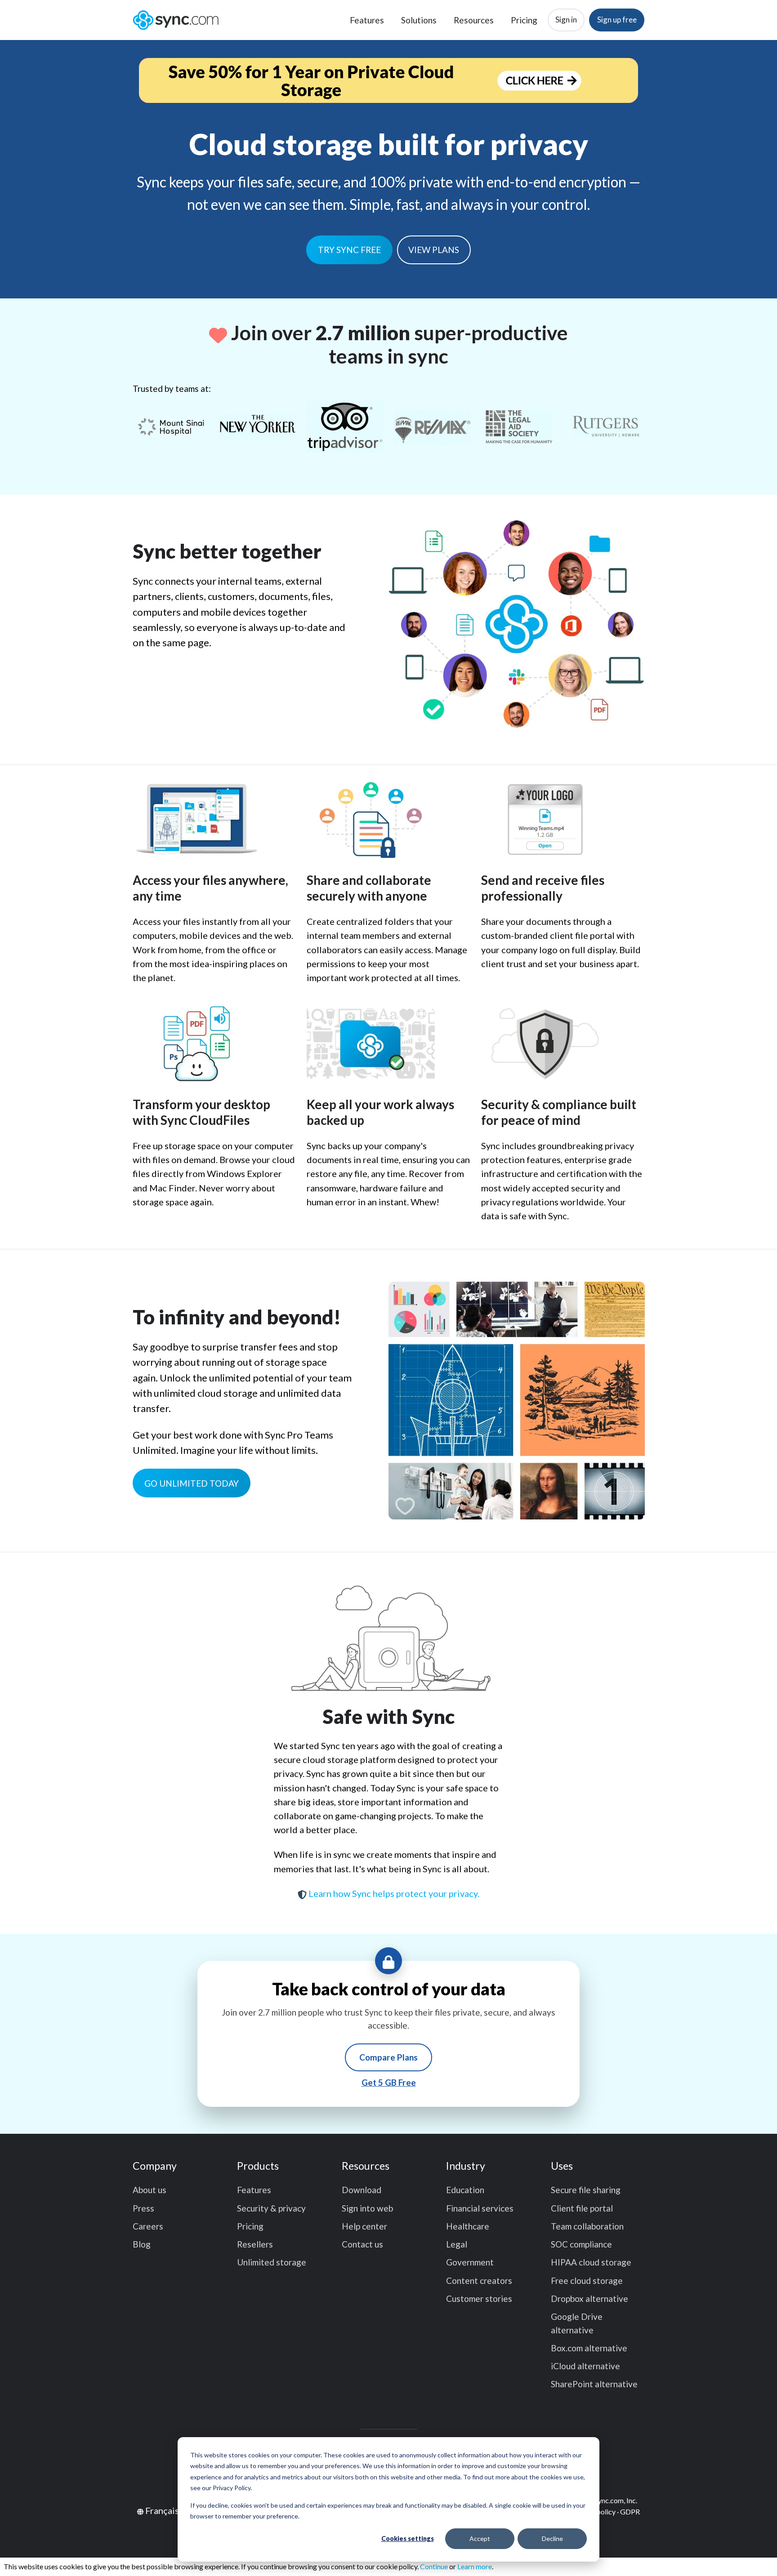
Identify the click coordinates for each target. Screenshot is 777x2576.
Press (143, 2208)
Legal (457, 2244)
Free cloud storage (587, 2281)
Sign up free (617, 20)
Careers (148, 2226)
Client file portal (582, 2208)
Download (362, 2190)
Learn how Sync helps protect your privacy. (393, 1893)
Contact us (362, 2244)
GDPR (630, 2512)
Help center (364, 2226)
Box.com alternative (589, 2348)
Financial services (480, 2208)
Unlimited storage (272, 2262)
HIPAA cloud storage (591, 2262)
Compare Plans (388, 2057)
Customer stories (479, 2298)
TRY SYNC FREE (349, 250)
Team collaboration (587, 2226)
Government (470, 2262)
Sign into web (367, 2208)
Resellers (255, 2244)
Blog (142, 2244)
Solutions (419, 20)
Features (367, 20)
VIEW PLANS (434, 250)
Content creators (479, 2281)
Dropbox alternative (589, 2298)
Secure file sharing (586, 2190)
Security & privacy (271, 2208)
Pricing (524, 20)
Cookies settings (408, 2538)
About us (150, 2190)
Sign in (566, 20)
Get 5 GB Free (389, 2082)
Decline (552, 2538)
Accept (480, 2538)
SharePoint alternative (594, 2384)
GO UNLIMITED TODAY (192, 1483)
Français (162, 2510)
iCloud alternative (585, 2366)
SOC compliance (581, 2244)
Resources (474, 20)
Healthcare (468, 2226)
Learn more (475, 2566)
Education (465, 2190)
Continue (434, 2566)
